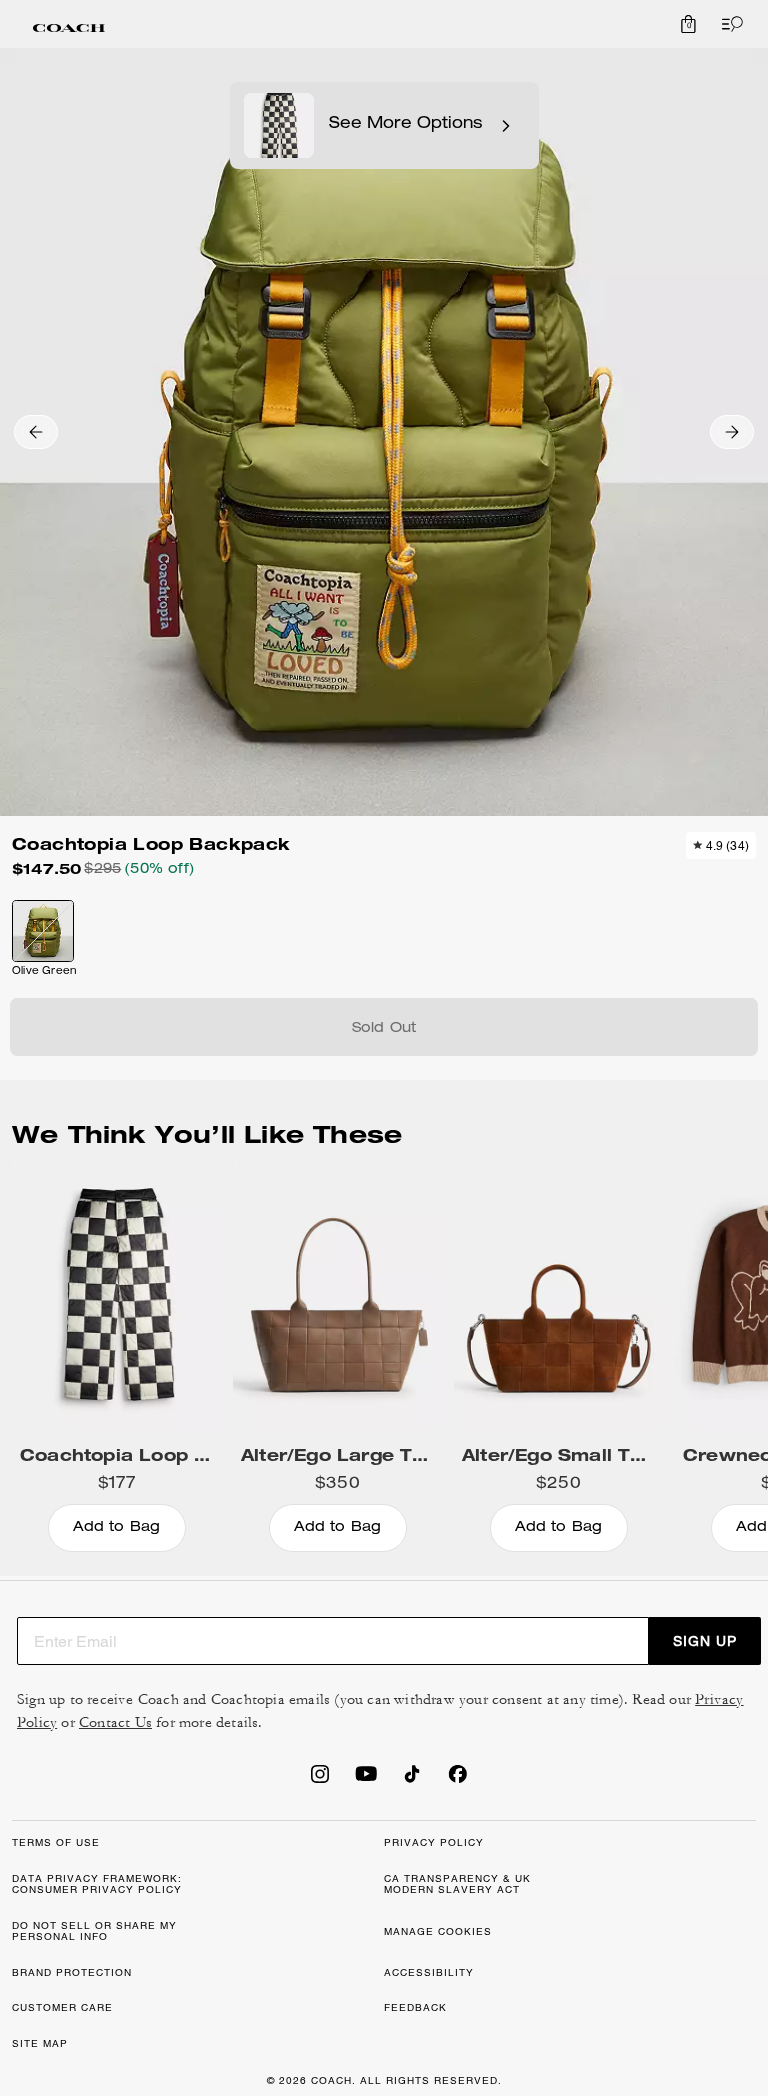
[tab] (69, 28)
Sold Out (384, 1029)
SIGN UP (705, 1641)
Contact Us (115, 1722)
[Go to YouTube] (366, 1780)
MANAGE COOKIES (438, 1931)
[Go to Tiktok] (412, 1780)
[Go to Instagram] (320, 1780)
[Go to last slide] (36, 432)
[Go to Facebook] (458, 1780)
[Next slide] (732, 432)
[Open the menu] (728, 24)
